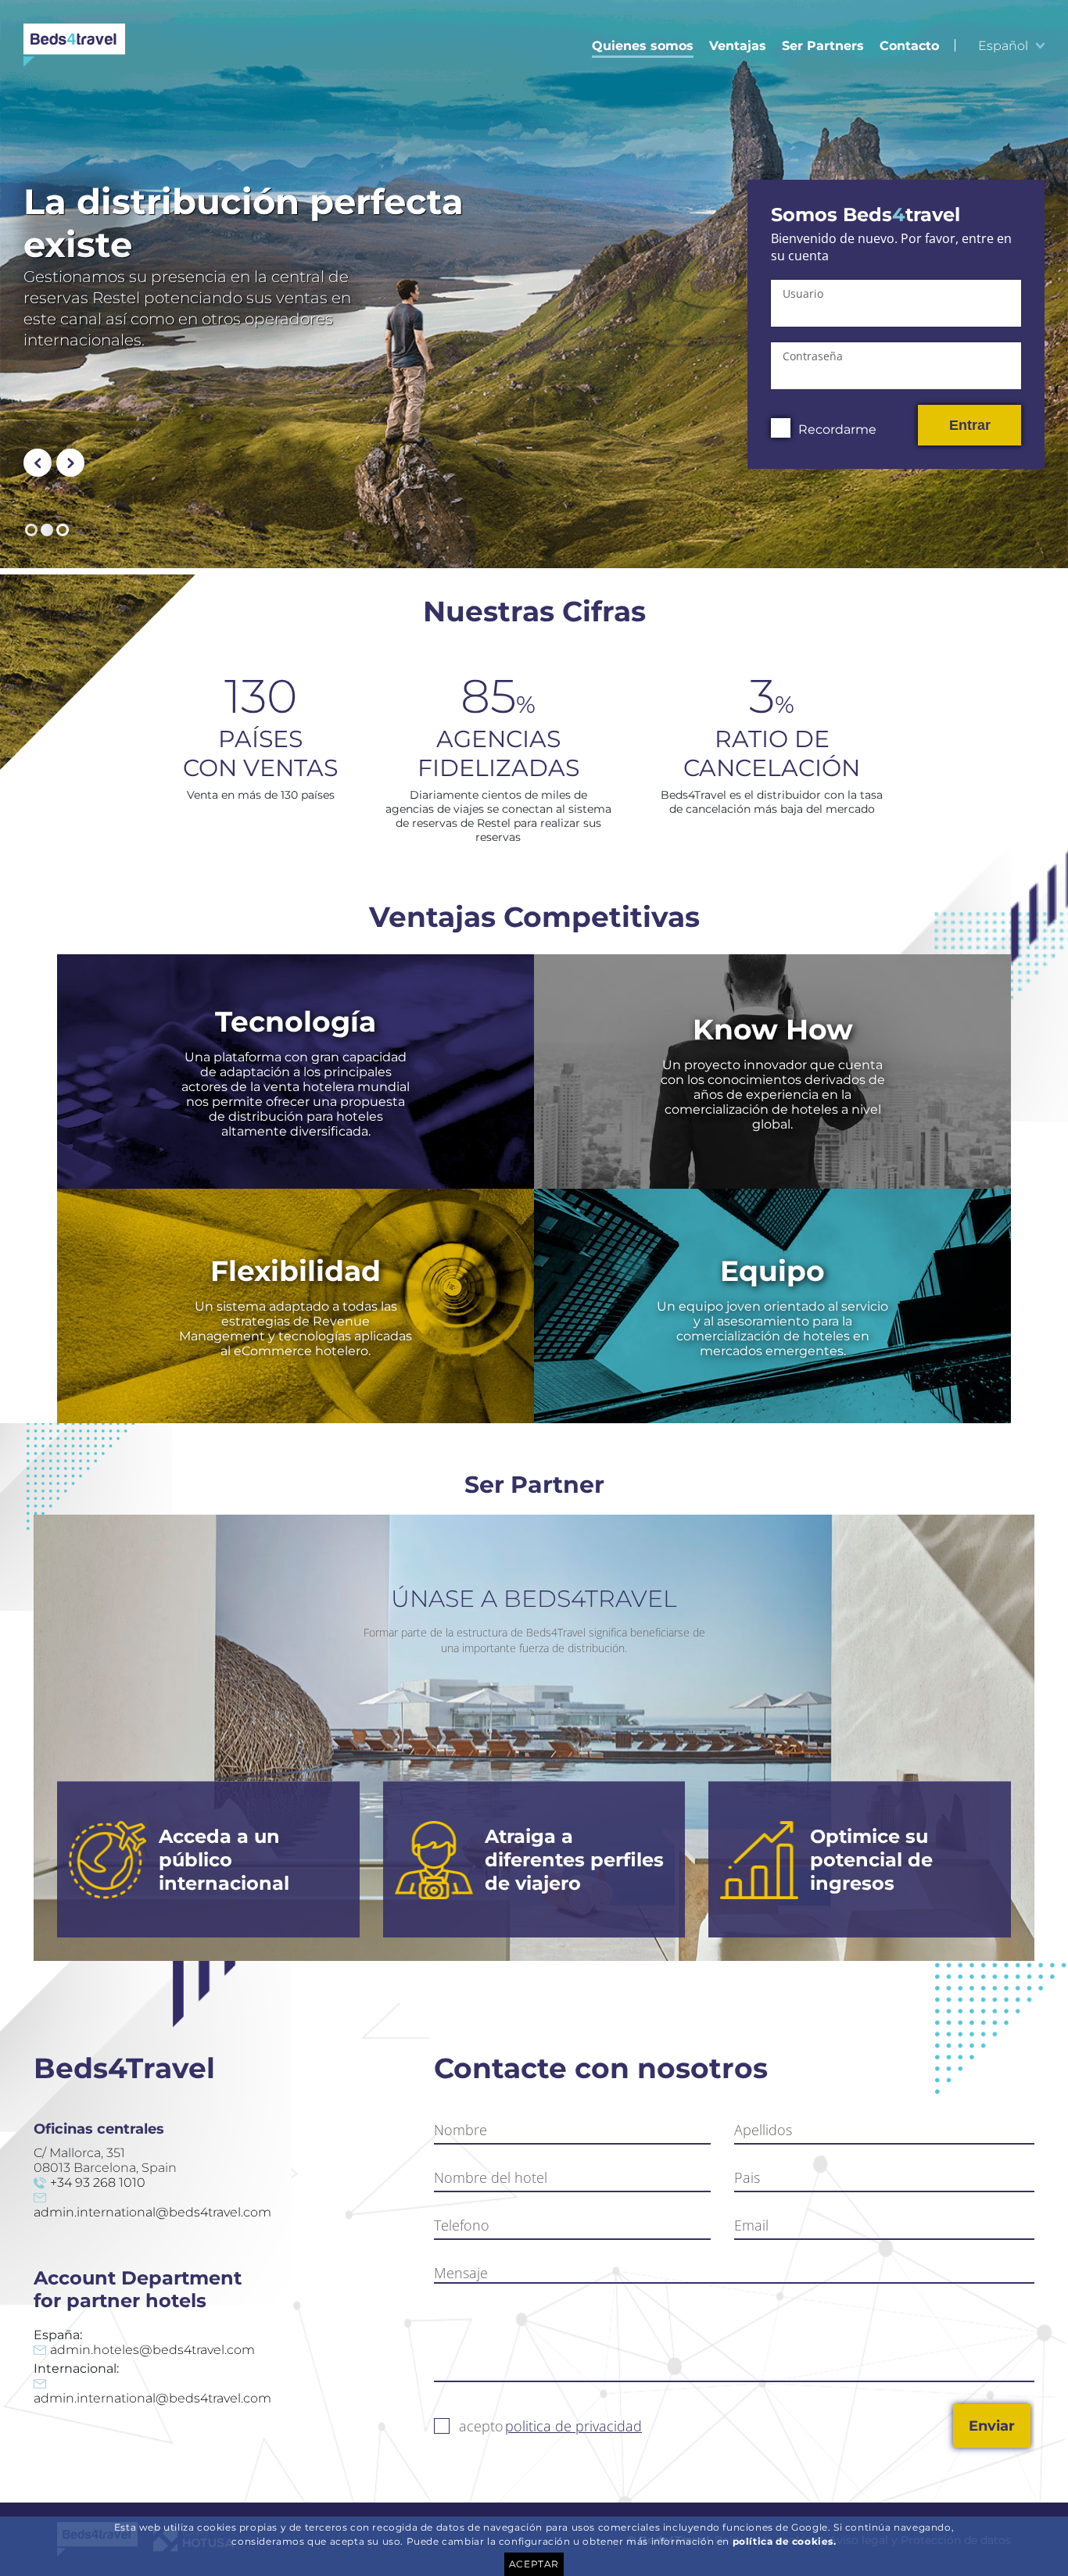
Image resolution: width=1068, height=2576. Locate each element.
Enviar (992, 2426)
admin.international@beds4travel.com (152, 2212)
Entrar (970, 425)
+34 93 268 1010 (98, 2182)
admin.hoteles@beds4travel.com (152, 2350)
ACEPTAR (534, 2564)
